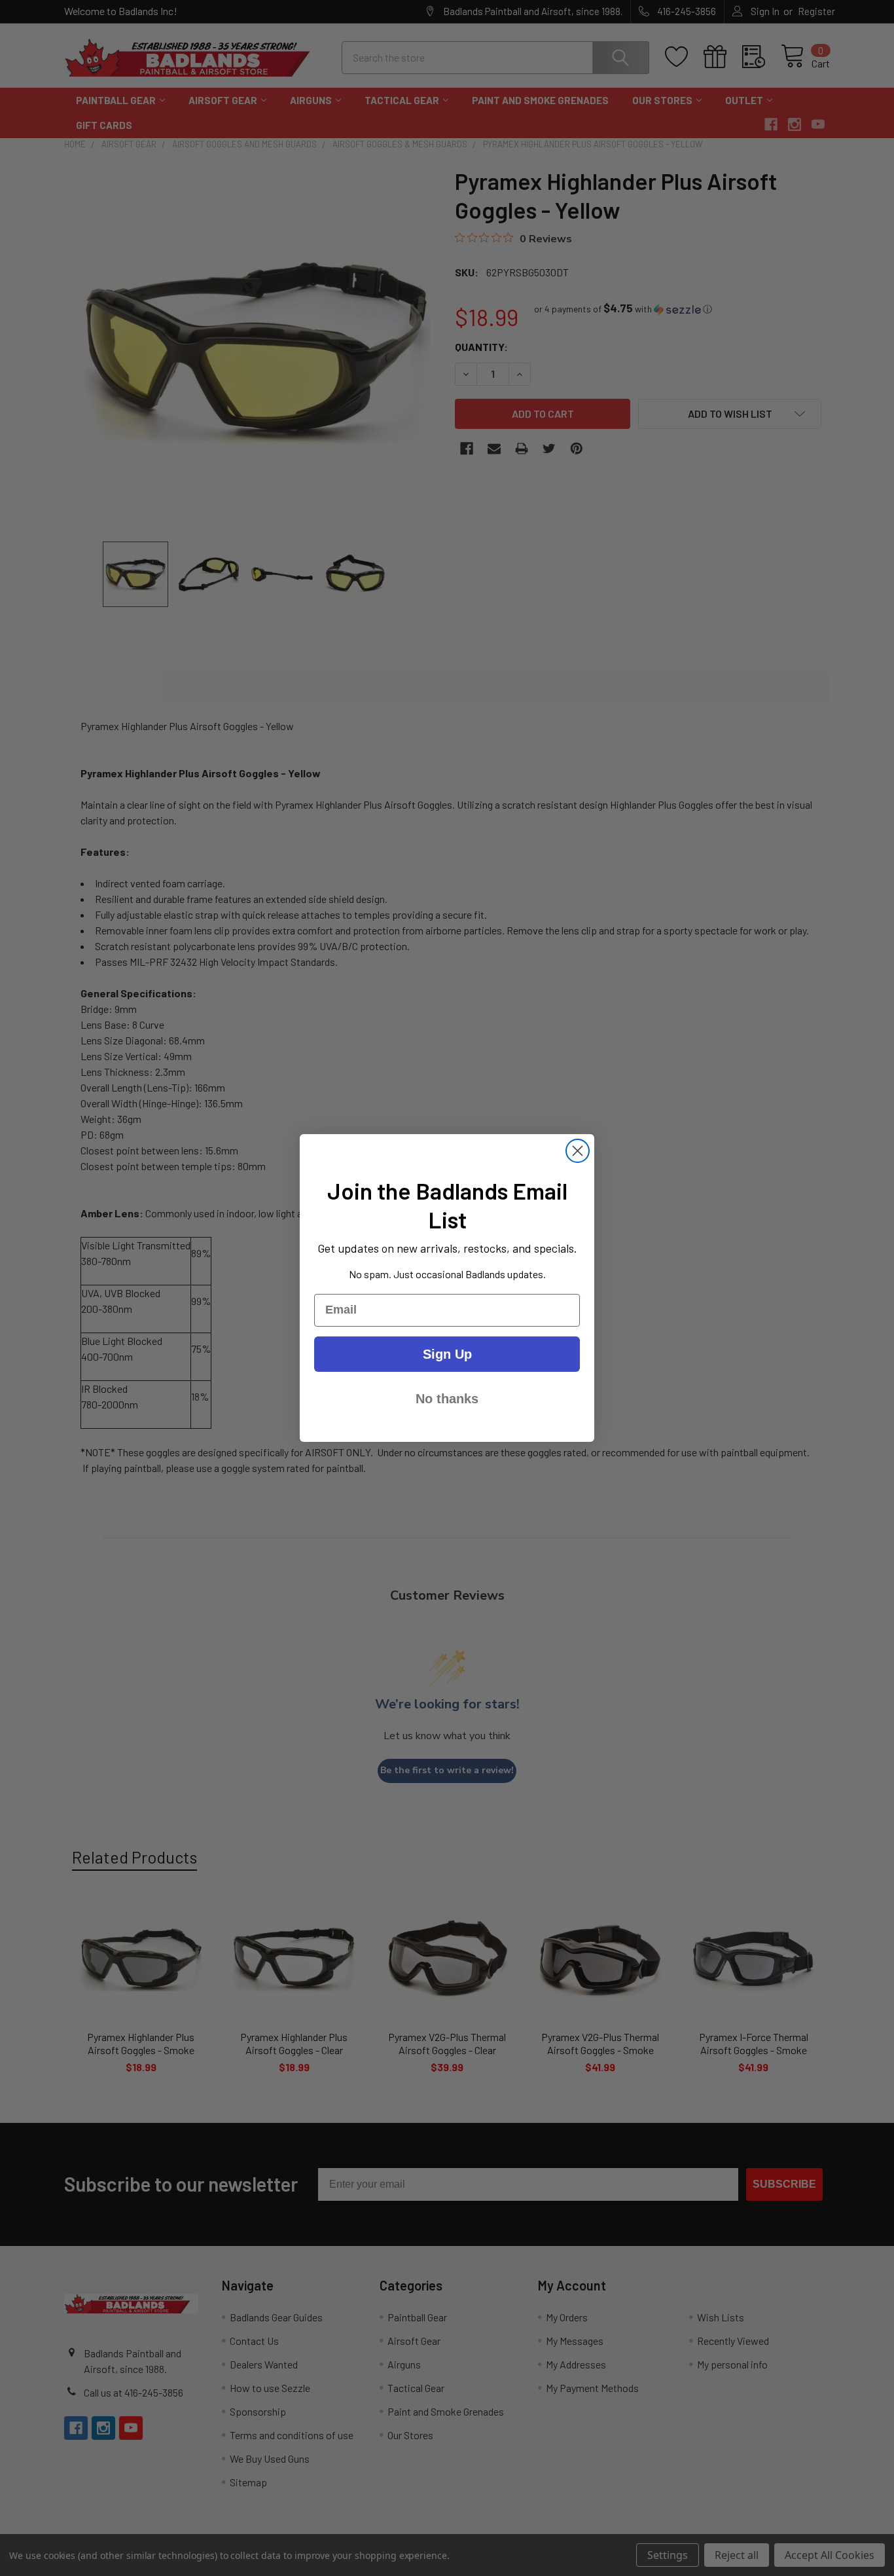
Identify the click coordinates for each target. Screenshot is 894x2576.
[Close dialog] (578, 1151)
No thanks (447, 1399)
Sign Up (447, 1354)
